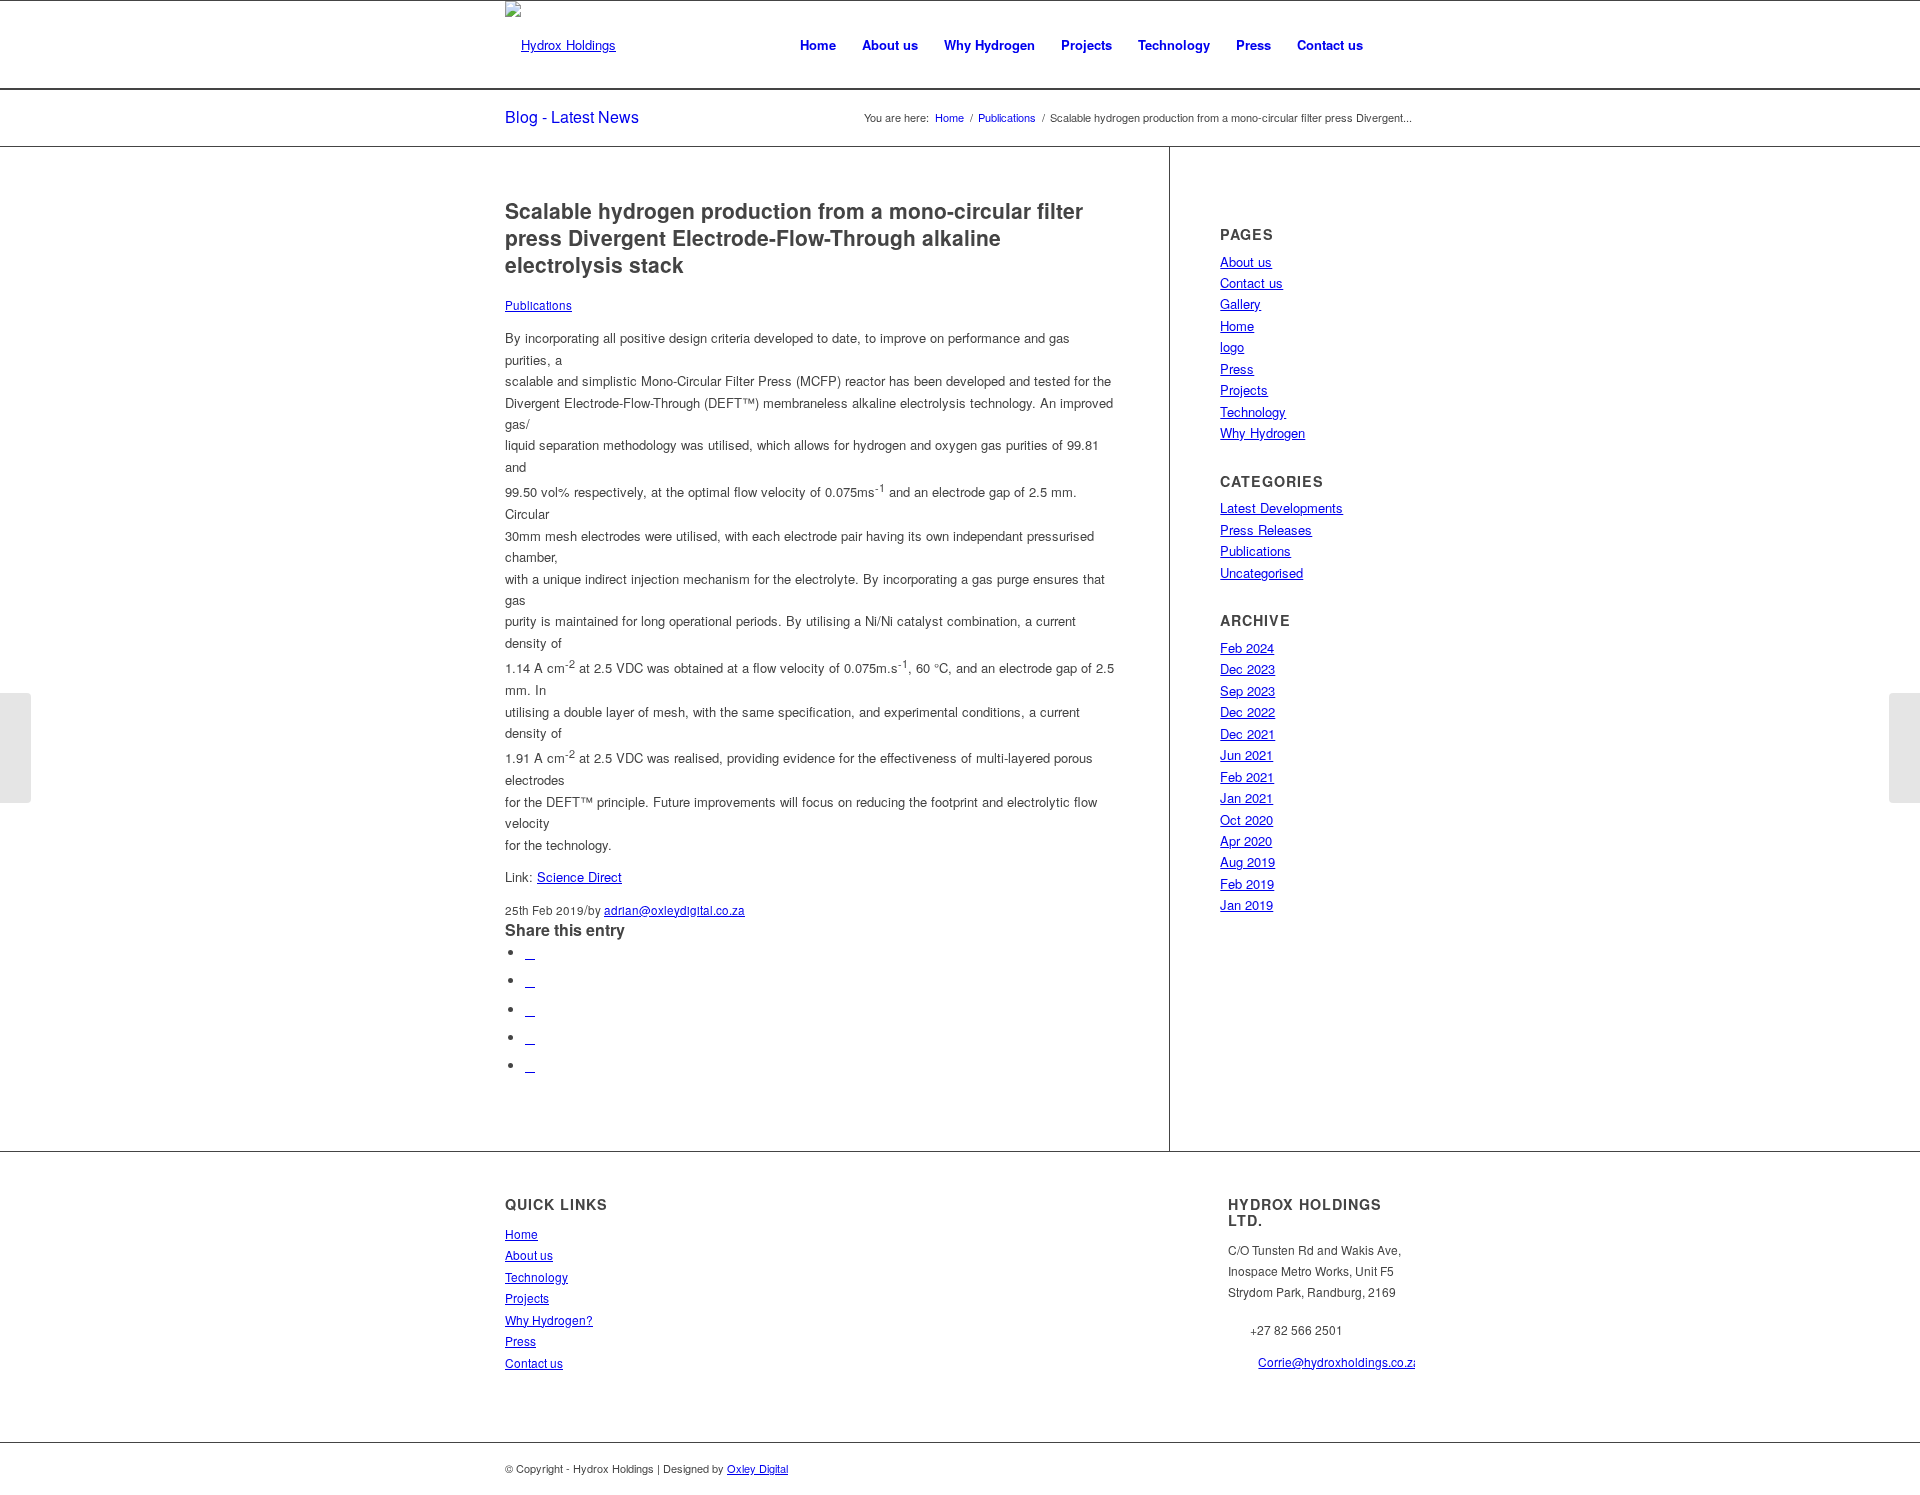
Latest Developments (1281, 507)
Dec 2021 (1247, 733)
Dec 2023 (1247, 668)
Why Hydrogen (1262, 432)
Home (1237, 325)
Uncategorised (1261, 572)
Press (1237, 368)
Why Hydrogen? (549, 1319)
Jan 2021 (1246, 797)
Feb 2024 (1247, 647)
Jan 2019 (1246, 904)
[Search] (1395, 45)
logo (1232, 346)
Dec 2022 (1247, 711)
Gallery (1240, 303)
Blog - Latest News (572, 116)
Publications (538, 305)
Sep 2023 (1247, 690)
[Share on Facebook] (530, 952)
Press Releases (1266, 529)
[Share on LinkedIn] (530, 1037)
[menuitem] (818, 45)
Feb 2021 (1247, 776)
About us (1246, 261)
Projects (1244, 389)
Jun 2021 (1246, 754)
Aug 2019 (1247, 861)
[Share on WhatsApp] (530, 1009)
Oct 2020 (1246, 819)
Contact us (1251, 282)
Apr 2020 (1246, 840)
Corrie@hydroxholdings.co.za (1339, 1361)
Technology (1253, 411)
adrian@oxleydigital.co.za (674, 910)
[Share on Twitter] (530, 980)
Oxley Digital (757, 1468)
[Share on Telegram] (530, 1065)
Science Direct (579, 876)
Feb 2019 (1247, 883)
